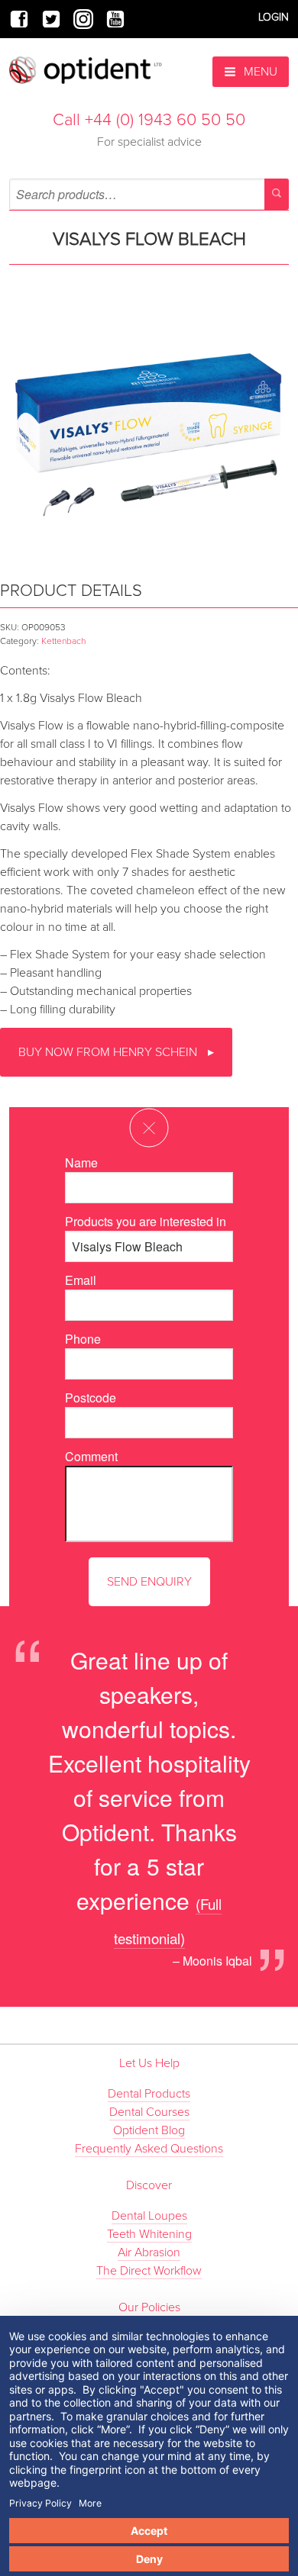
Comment (91, 1456)
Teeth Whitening (149, 2234)
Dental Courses (149, 2112)
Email (81, 1280)
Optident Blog (149, 2130)
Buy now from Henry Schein (109, 1052)
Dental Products (149, 2094)
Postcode (91, 1397)
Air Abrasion (149, 2252)
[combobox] (149, 194)
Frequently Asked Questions (149, 2149)
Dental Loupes (149, 2216)
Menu (259, 72)
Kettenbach (63, 641)
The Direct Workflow (149, 2271)
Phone (83, 1339)
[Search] (277, 194)
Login (274, 17)
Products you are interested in (146, 1221)
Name (81, 1162)
